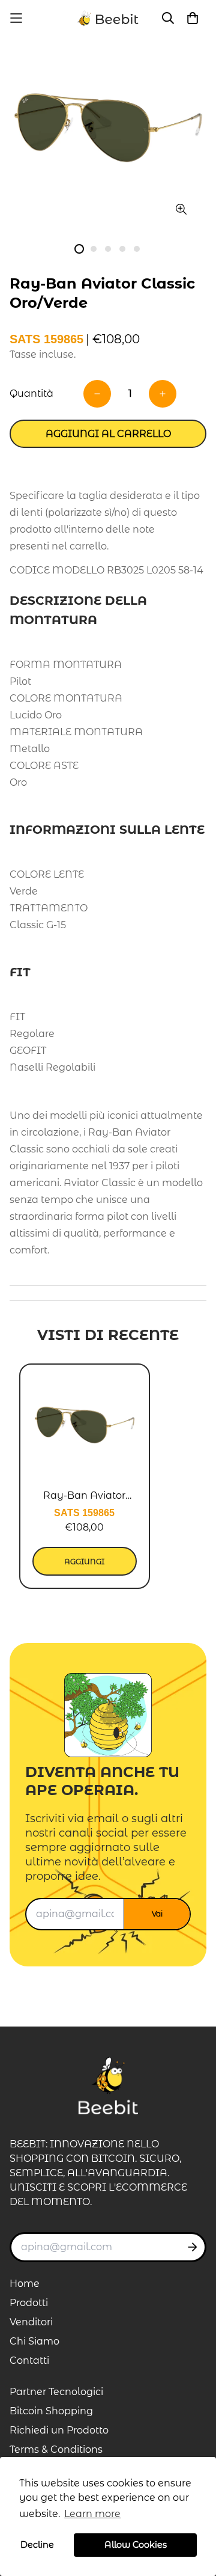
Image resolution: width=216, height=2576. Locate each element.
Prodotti (29, 2303)
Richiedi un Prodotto (59, 2430)
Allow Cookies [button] (136, 2545)
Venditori (31, 2322)
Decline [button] (37, 2545)
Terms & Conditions (56, 2449)
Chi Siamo (34, 2341)
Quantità (31, 393)
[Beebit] (108, 18)
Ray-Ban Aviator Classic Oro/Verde (85, 1496)
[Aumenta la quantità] (163, 394)
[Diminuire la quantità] (97, 394)
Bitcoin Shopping (51, 2411)
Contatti (29, 2360)
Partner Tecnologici (56, 2392)
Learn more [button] (92, 2514)
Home (25, 2284)
